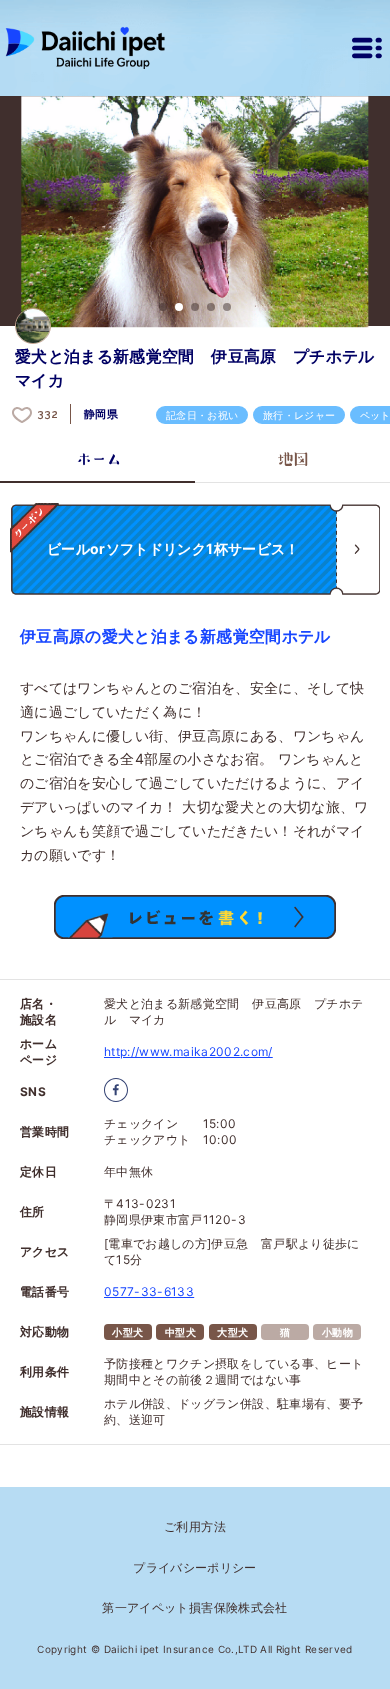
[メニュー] (367, 48)
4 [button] (211, 307)
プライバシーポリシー (195, 1567)
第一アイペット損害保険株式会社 (194, 1607)
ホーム (98, 459)
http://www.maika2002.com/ (188, 1051)
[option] (195, 212)
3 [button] (195, 307)
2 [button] (179, 307)
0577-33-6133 (149, 1291)
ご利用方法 (195, 1526)
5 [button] (227, 307)
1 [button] (163, 307)
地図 (292, 459)
